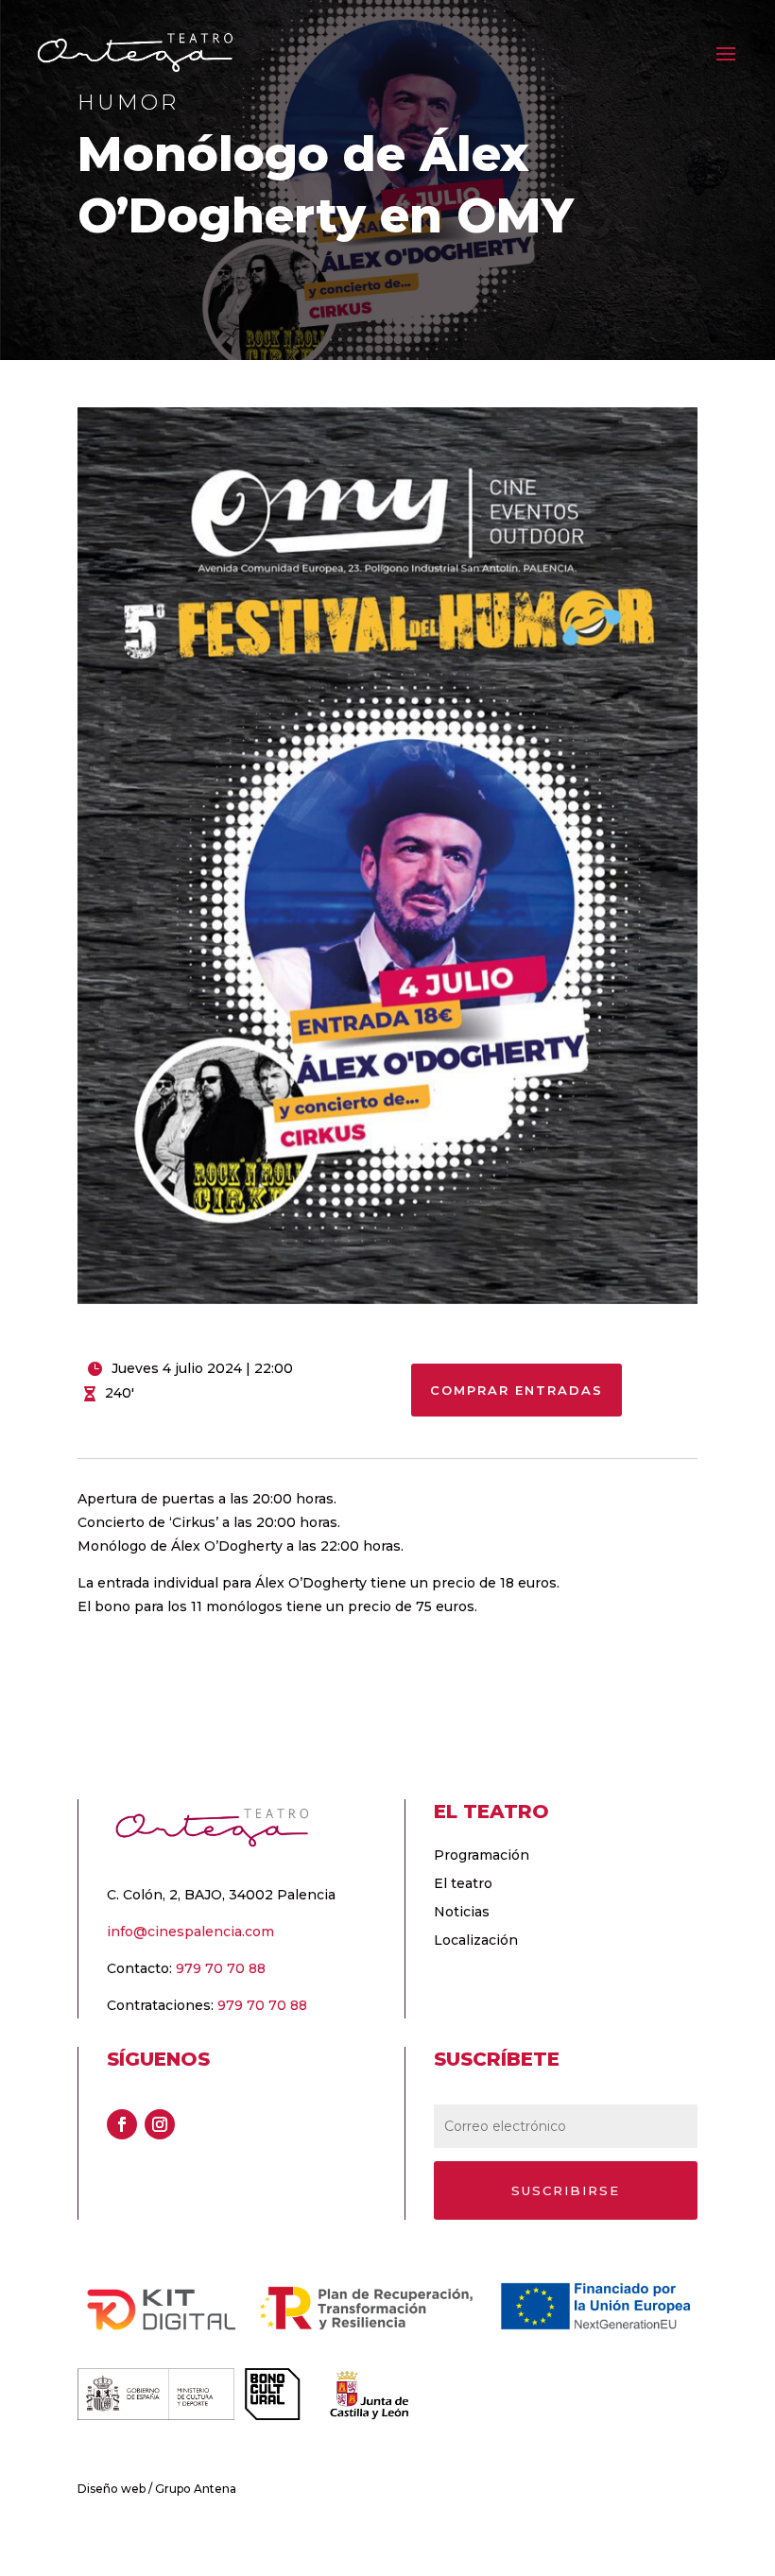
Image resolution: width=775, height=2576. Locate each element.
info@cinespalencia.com (190, 1932)
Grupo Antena (196, 2489)
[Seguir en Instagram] (160, 2124)
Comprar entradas (517, 1390)
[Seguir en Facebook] (122, 2124)
